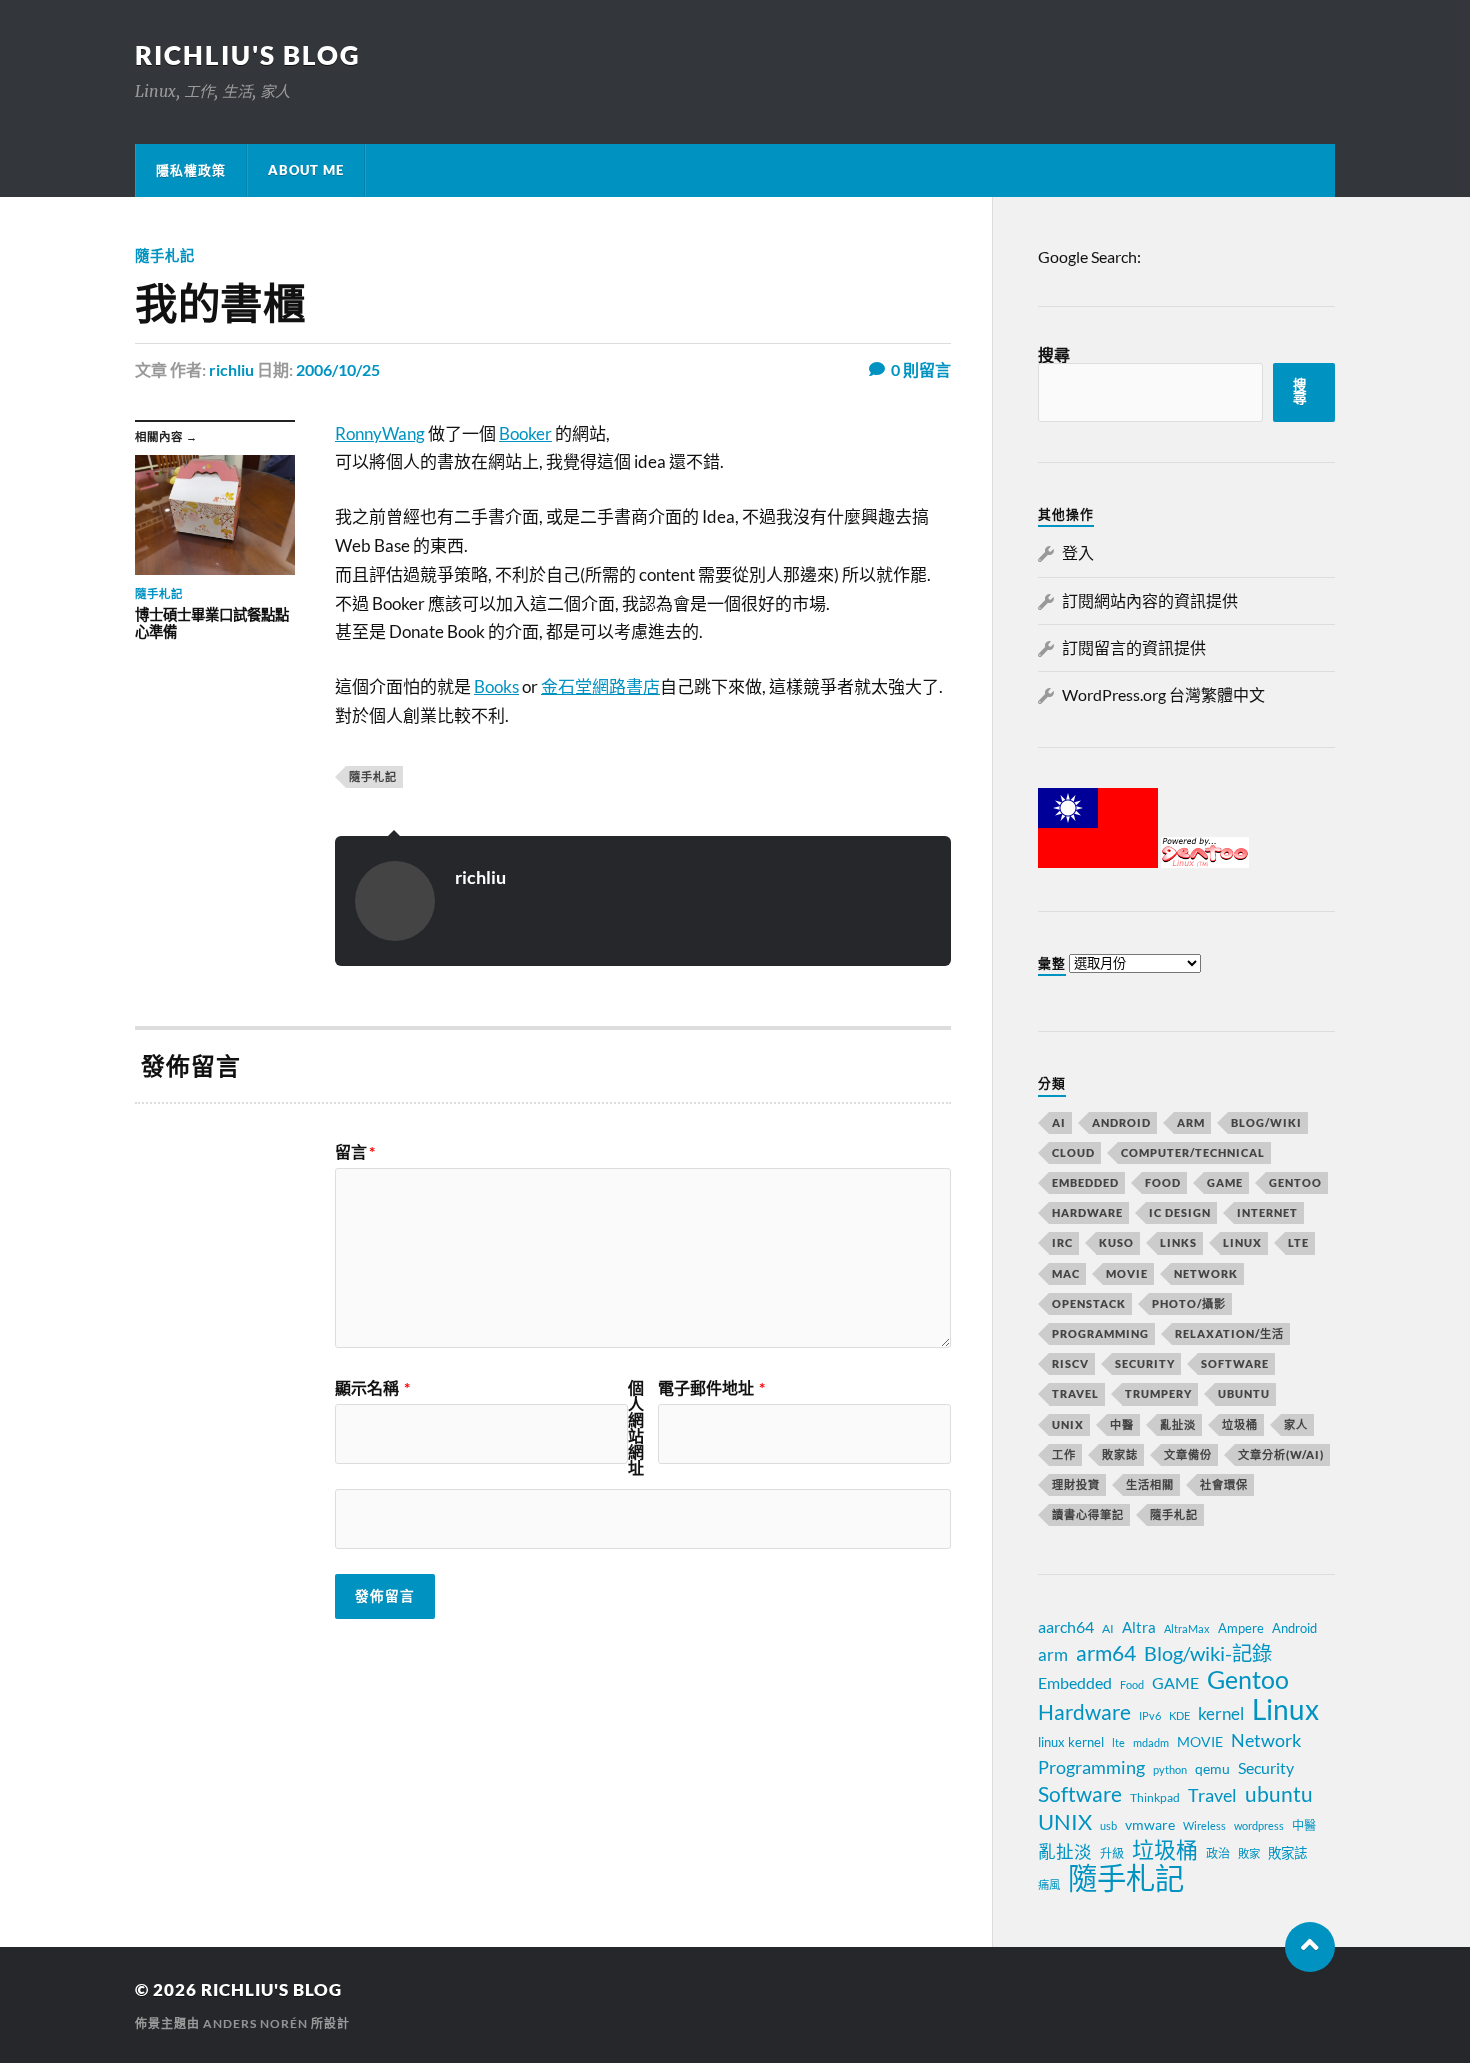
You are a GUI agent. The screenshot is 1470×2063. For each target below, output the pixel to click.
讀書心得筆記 (1088, 1514)
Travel (1075, 1393)
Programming (1100, 1333)
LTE (1298, 1242)
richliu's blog (248, 55)
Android (1121, 1122)
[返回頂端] (1310, 1947)
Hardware (1087, 1212)
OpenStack (1089, 1303)
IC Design (1180, 1212)
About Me (306, 170)
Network (1206, 1273)
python (1170, 1769)
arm (1053, 1655)
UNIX (1068, 1424)
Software (1235, 1363)
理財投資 (1076, 1484)
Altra (1139, 1627)
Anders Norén (255, 2023)
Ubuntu (1244, 1393)
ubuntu (1279, 1794)
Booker (525, 433)
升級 (1112, 1853)
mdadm (1151, 1742)
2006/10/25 (338, 369)
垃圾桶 (1240, 1424)
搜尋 (1054, 354)
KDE (1179, 1715)
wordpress (1259, 1825)
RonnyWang (380, 433)
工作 (1064, 1454)
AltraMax (1187, 1628)
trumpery (1158, 1393)
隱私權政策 (191, 170)
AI (1059, 1122)
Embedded (1085, 1182)
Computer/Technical (1193, 1152)
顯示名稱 (372, 1388)
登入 (1078, 552)
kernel (1221, 1713)
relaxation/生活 (1229, 1333)
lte (1118, 1742)
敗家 (1249, 1853)
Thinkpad (1155, 1797)
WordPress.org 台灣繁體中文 (1163, 694)
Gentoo (1295, 1182)
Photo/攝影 (1189, 1303)
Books (496, 686)
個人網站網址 (636, 1428)
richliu (231, 369)
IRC (1062, 1242)
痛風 (1049, 1884)
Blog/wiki (1266, 1122)
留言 (355, 1152)
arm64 (1106, 1653)
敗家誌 (1120, 1454)
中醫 (1122, 1424)
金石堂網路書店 (600, 686)
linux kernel (1071, 1742)
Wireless (1204, 1825)
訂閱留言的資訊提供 (1134, 647)
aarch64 (1066, 1626)
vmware (1150, 1824)
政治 (1218, 1853)
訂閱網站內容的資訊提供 (1150, 600)
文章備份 (1188, 1454)
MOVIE (1127, 1273)
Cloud (1073, 1152)
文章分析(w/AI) (1281, 1454)
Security (1145, 1363)
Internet (1267, 1212)
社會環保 (1224, 1484)
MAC (1066, 1273)
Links (1178, 1242)
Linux (1242, 1242)
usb (1108, 1825)
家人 (1296, 1424)
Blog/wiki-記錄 (1208, 1653)
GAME (1225, 1182)
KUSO (1116, 1242)
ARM (1191, 1122)
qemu (1212, 1768)
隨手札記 (165, 255)
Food (1163, 1182)
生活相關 (1150, 1484)
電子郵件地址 (711, 1388)
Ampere (1241, 1628)
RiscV (1070, 1363)
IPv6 (1150, 1715)
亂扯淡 (1178, 1424)
